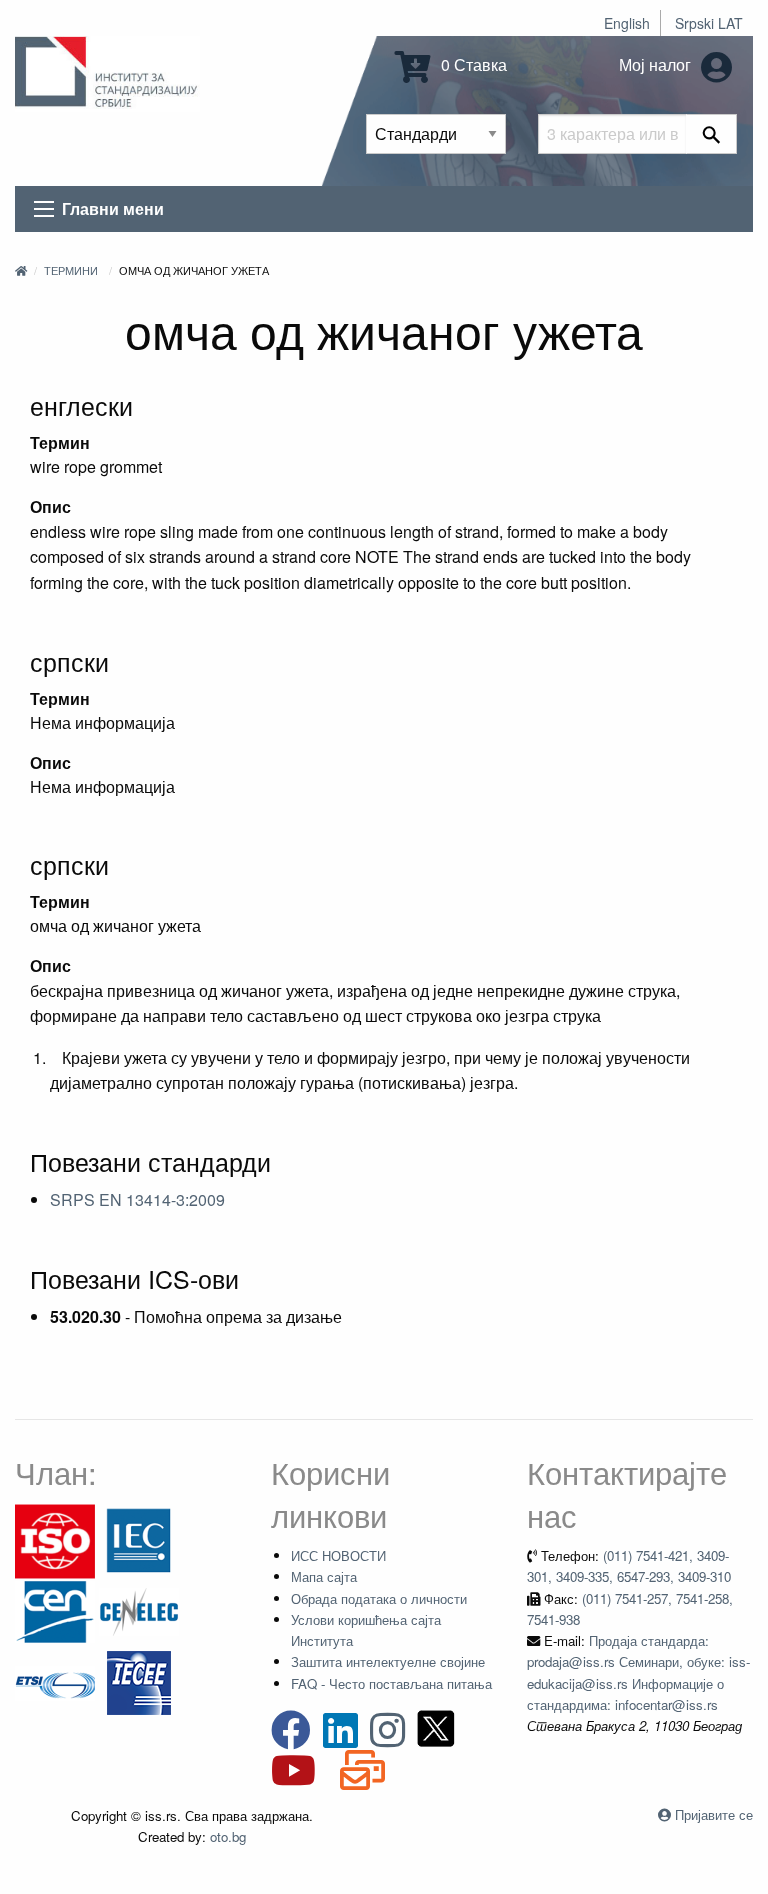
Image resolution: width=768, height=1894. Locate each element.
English (627, 23)
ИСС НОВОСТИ (338, 1555)
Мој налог (657, 64)
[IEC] (139, 1539)
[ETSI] (55, 1681)
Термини (71, 270)
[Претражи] (711, 134)
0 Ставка (472, 64)
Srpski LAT (709, 23)
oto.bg (228, 1836)
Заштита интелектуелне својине (388, 1661)
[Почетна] (21, 270)
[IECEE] (139, 1681)
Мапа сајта (324, 1576)
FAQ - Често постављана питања (391, 1683)
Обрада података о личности (379, 1598)
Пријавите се (714, 1814)
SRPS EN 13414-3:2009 (137, 1199)
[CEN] (55, 1610)
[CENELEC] (139, 1610)
